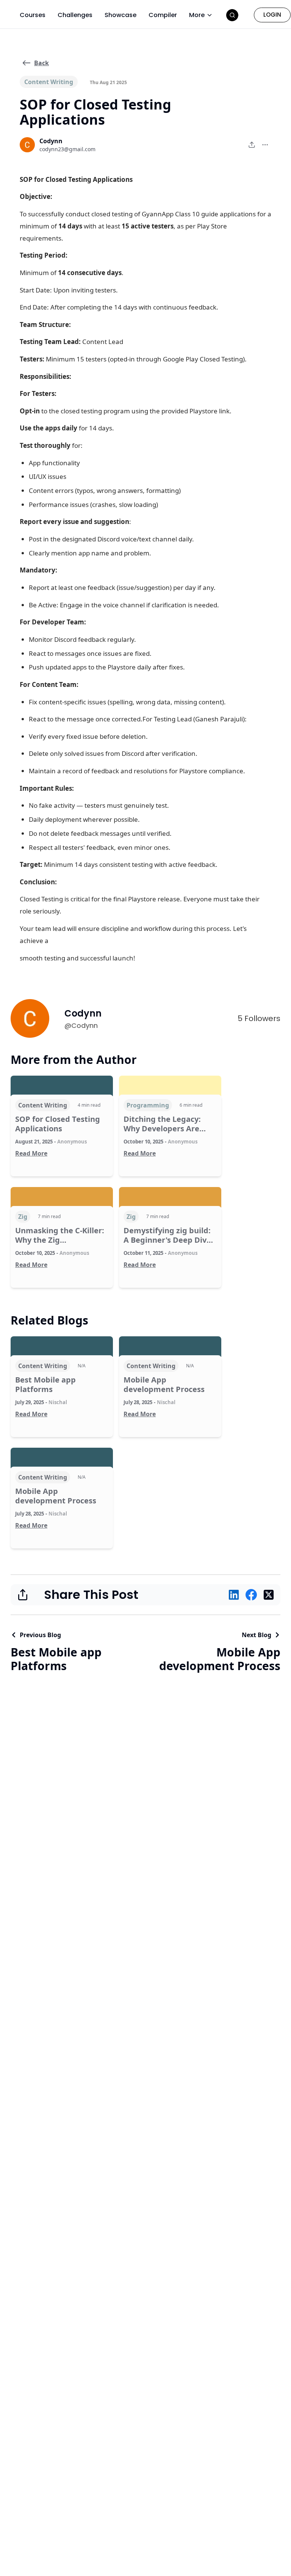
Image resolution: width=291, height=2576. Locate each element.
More (197, 15)
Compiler (163, 15)
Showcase (120, 15)
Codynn (51, 141)
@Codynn (81, 1025)
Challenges (75, 15)
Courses (33, 15)
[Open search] (232, 15)
